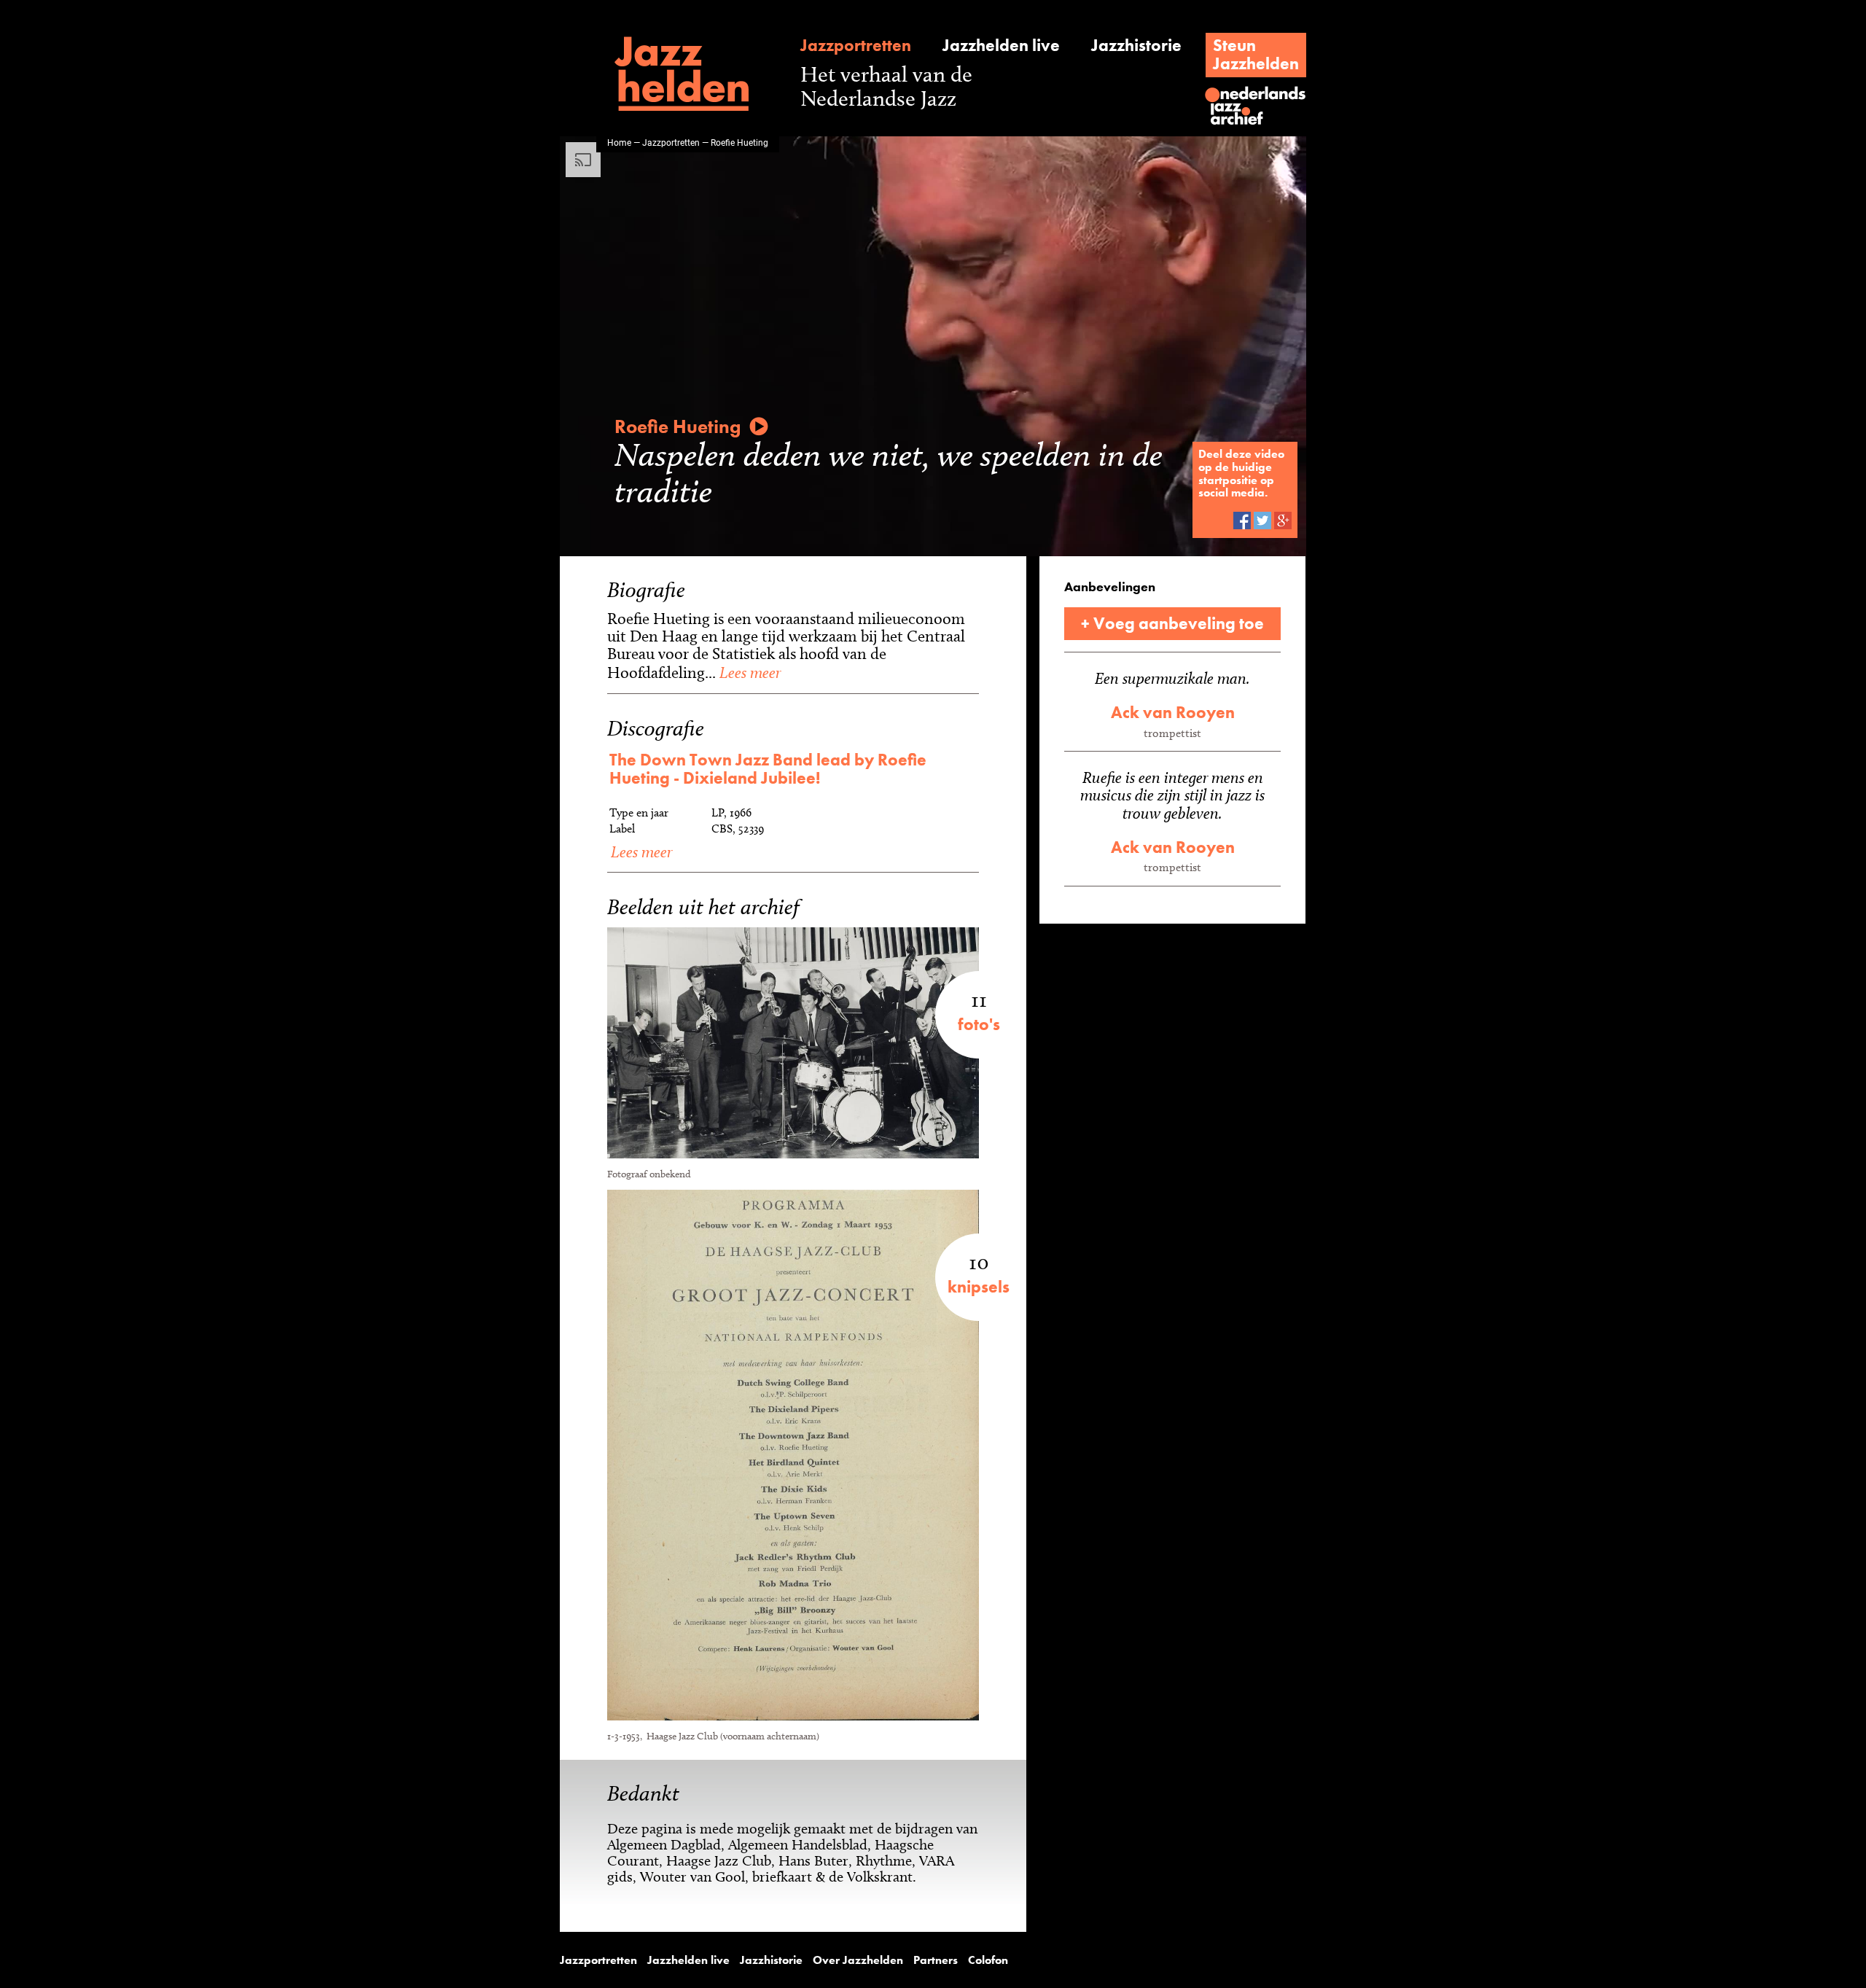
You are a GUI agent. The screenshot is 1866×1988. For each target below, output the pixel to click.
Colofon (988, 1960)
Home (619, 142)
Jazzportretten (856, 46)
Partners (936, 1960)
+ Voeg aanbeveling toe (1172, 623)
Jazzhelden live (1001, 46)
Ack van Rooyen (1173, 712)
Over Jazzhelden (858, 1960)
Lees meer (748, 672)
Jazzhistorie (1136, 46)
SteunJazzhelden (1256, 54)
